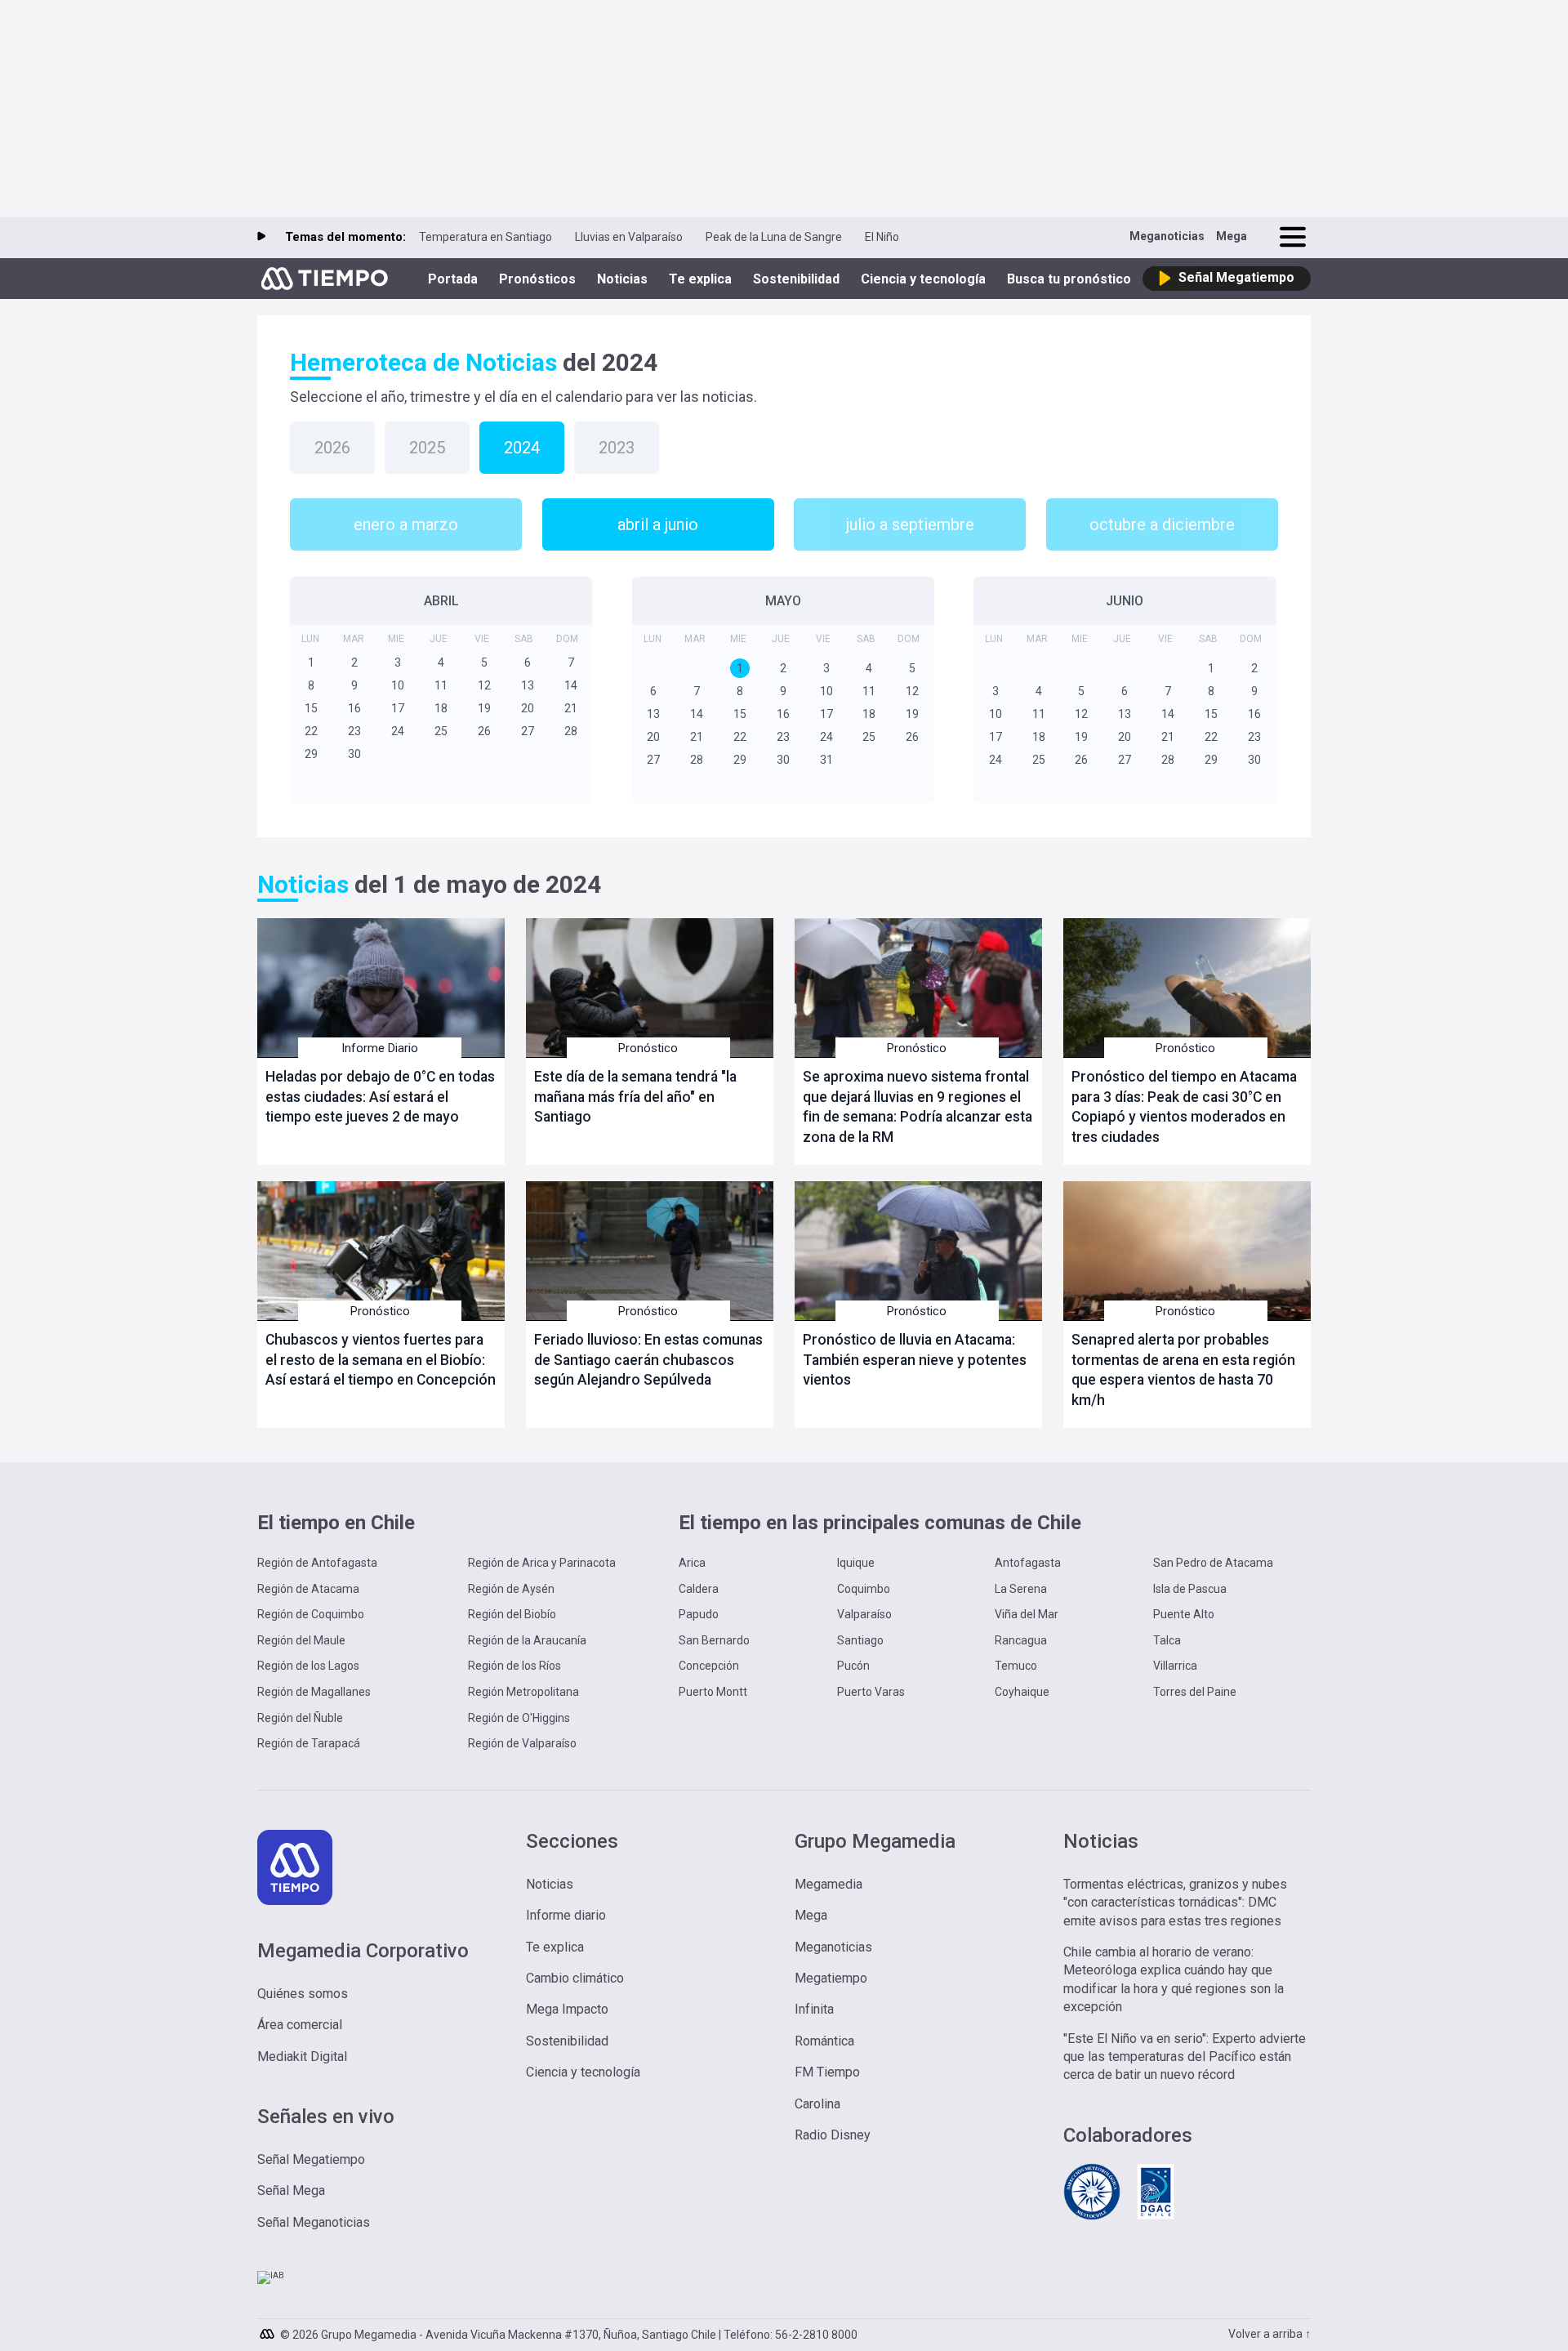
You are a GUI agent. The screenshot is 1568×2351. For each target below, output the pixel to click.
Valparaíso (864, 1614)
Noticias (622, 279)
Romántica (824, 2041)
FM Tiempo (827, 2072)
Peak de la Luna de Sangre (774, 237)
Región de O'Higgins (519, 1718)
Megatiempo (831, 1978)
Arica (692, 1563)
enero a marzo (406, 524)
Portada (453, 279)
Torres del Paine (1195, 1692)
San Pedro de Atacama (1213, 1563)
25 (441, 731)
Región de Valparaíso (522, 1743)
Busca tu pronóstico (1069, 279)
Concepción (709, 1666)
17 (398, 708)
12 (484, 685)
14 (571, 685)
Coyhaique (1022, 1692)
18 (441, 708)
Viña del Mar (1027, 1614)
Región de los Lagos (308, 1666)
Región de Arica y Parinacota (542, 1563)
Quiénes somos (303, 1994)
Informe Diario (380, 1048)
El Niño (882, 237)
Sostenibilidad (796, 279)
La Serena (1021, 1589)
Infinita (814, 2009)
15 (311, 708)
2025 (427, 448)
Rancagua (1021, 1640)
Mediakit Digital (302, 2057)
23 (354, 731)
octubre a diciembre (1162, 524)
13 (528, 685)
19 (484, 708)
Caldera (699, 1589)
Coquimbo (864, 1589)
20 (528, 708)
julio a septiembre (910, 524)
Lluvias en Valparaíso (629, 237)
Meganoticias (1167, 236)
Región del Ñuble (300, 1718)
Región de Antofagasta (317, 1563)
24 (398, 731)
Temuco (1016, 1666)
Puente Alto (1184, 1614)
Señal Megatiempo (311, 2159)
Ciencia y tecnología (923, 279)
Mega (1232, 236)
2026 (332, 448)
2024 (522, 448)
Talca (1167, 1640)
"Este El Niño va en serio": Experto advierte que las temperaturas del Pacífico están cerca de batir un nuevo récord (1185, 2057)
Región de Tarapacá (309, 1743)
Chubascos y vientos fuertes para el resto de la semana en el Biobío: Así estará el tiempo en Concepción (381, 1360)
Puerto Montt (713, 1692)
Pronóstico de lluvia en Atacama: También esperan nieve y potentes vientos (915, 1360)
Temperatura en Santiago (486, 237)
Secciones (572, 1841)
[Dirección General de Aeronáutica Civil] (1156, 2217)
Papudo (699, 1614)
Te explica (700, 279)
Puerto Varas (871, 1692)
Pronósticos (537, 279)
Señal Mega (291, 2190)
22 (311, 731)
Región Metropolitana (523, 1692)
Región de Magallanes (314, 1692)
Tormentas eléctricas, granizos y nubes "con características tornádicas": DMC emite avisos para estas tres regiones (1175, 1903)
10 (398, 685)
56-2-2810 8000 (816, 2335)
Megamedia (829, 1884)
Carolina (817, 2104)
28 (571, 731)
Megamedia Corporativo (363, 1951)
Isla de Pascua (1190, 1589)
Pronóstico (648, 1048)
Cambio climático (575, 1978)
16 (354, 708)
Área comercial (300, 2025)
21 (571, 708)
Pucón (853, 1666)
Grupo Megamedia (875, 1841)
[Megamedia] (269, 2330)
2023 (617, 448)
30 (354, 754)
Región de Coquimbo (311, 1614)
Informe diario (566, 1915)
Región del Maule (301, 1640)
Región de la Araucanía (527, 1640)
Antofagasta (1028, 1563)
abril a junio (658, 524)
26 (484, 731)
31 (826, 760)
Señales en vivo (326, 2117)
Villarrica (1175, 1666)
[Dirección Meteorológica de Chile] (1092, 2217)
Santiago (860, 1640)
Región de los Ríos (514, 1666)
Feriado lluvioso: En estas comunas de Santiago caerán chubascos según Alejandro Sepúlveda (648, 1360)
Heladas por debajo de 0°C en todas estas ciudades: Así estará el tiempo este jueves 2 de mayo (380, 1097)
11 (441, 685)
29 (311, 754)
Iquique (856, 1563)
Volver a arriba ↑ (1270, 2334)
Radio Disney (833, 2135)
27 (528, 731)
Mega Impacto (567, 2009)
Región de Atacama (308, 1589)
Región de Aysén (511, 1589)
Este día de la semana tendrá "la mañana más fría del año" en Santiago (635, 1097)
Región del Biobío (512, 1614)
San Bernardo (714, 1640)
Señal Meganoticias (314, 2222)
